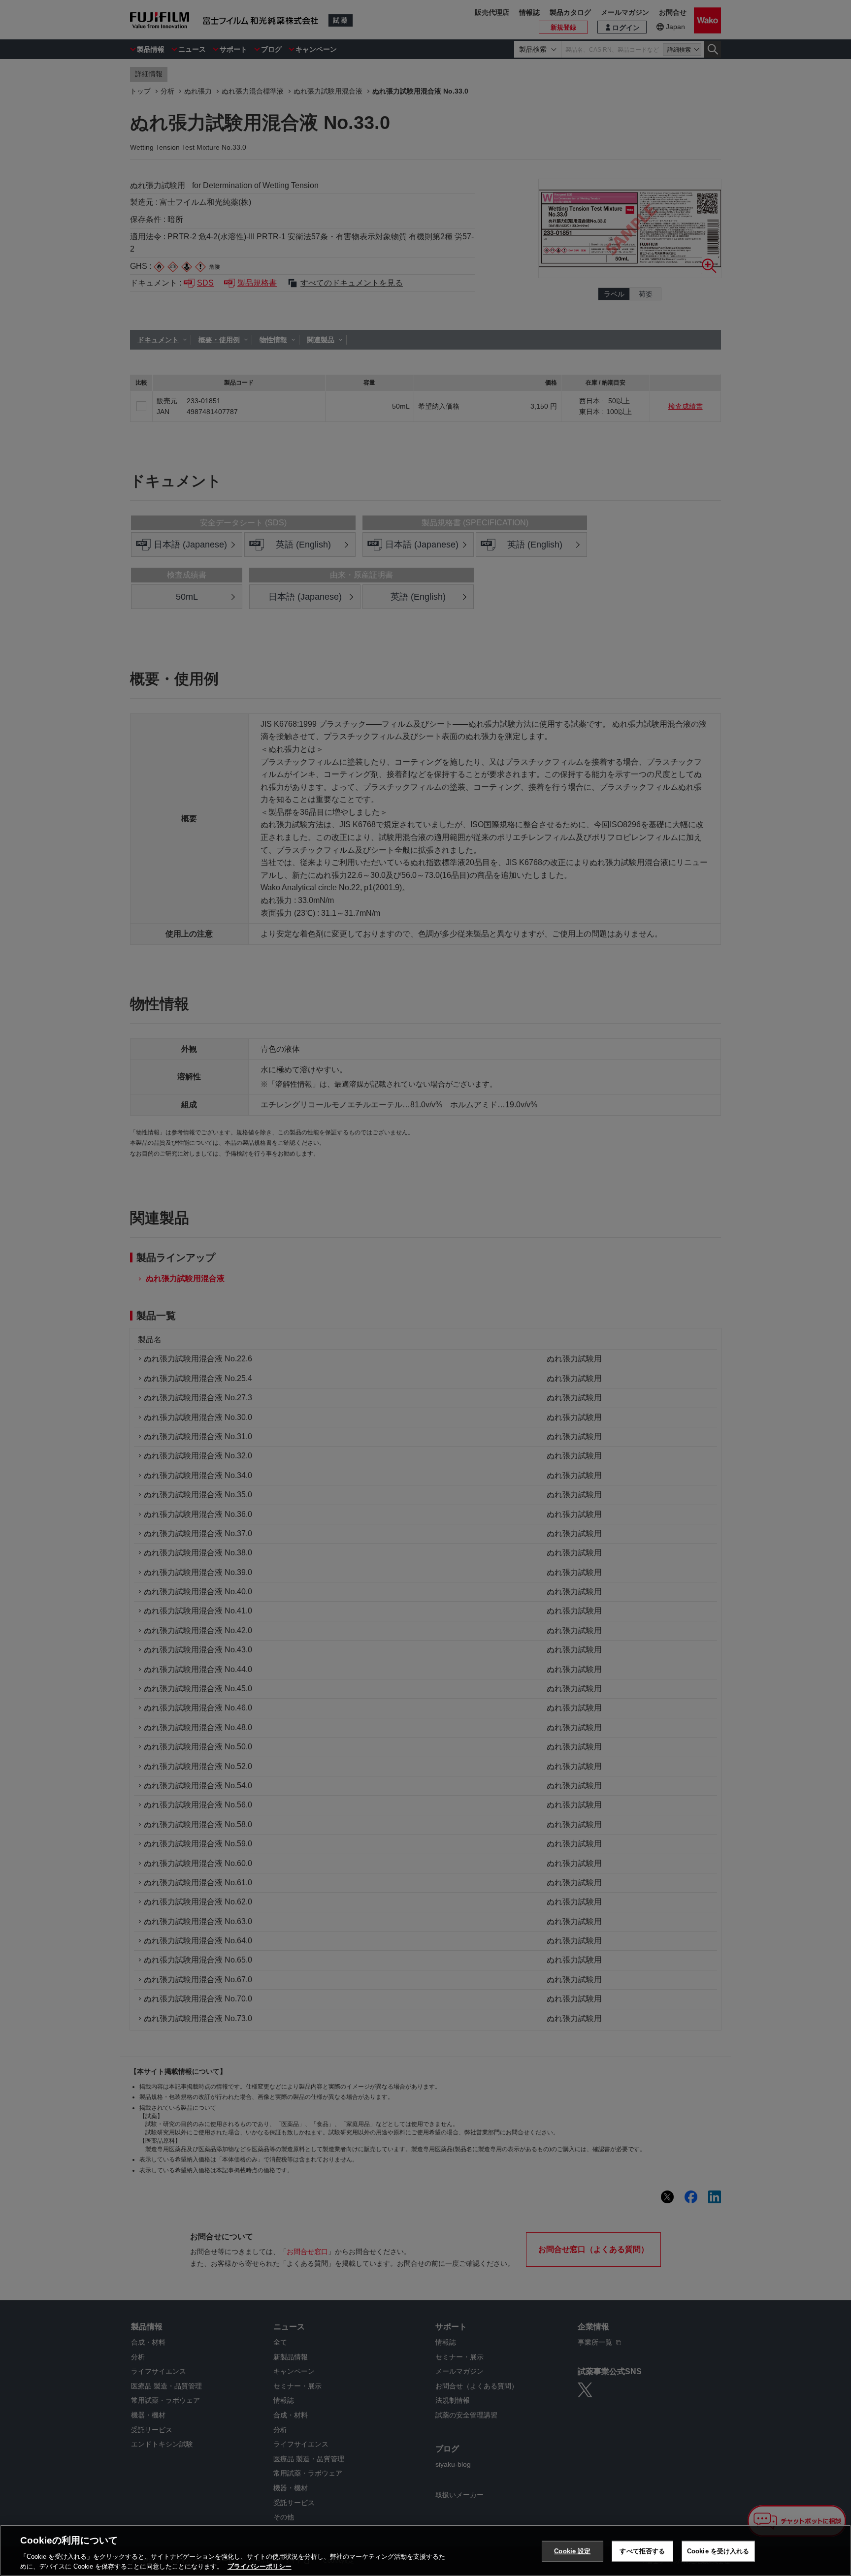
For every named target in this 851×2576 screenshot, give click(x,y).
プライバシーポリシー (260, 2566)
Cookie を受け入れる (718, 2551)
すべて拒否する (642, 2551)
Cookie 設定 (572, 2551)
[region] (425, 2550)
